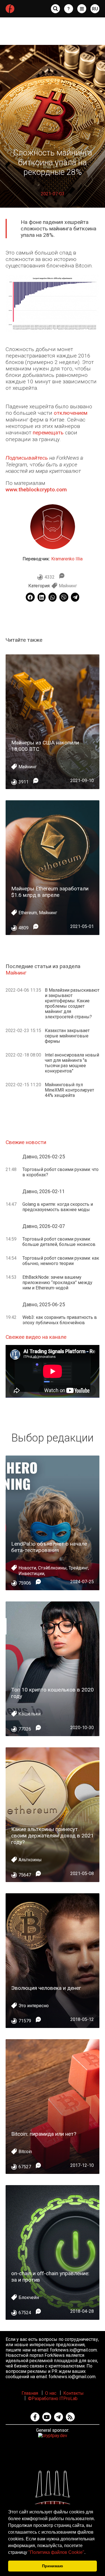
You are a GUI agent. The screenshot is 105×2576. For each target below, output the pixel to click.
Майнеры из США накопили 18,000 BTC (45, 746)
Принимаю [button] (53, 2566)
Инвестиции (31, 1574)
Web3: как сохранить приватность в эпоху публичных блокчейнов (60, 1320)
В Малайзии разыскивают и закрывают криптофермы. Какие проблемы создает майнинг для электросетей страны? (72, 1003)
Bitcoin (25, 2152)
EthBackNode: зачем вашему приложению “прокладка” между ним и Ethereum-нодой (57, 1283)
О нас (51, 2393)
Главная (30, 2393)
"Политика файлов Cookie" (56, 2552)
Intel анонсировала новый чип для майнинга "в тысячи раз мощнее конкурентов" (72, 1063)
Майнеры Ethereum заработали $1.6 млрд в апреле (50, 892)
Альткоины (30, 1860)
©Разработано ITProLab (53, 2399)
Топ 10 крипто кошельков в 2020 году (53, 1693)
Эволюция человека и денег (46, 1988)
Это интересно (34, 2006)
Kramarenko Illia (67, 559)
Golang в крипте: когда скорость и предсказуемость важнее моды (58, 1207)
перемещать (48, 433)
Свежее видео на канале (36, 1337)
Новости (27, 1568)
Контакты (73, 2393)
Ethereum (28, 913)
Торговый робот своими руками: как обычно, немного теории (61, 1261)
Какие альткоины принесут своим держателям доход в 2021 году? (53, 1836)
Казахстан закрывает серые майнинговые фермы (67, 1036)
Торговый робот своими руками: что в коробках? (60, 1172)
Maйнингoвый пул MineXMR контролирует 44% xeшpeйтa (69, 1090)
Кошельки (30, 1714)
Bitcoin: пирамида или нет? (44, 2134)
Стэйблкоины (52, 1568)
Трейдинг (78, 1568)
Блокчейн (29, 2297)
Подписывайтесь (27, 458)
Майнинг (68, 586)
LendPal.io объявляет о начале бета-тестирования (49, 1547)
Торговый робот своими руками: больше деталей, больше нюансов (59, 1242)
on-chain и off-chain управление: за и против (50, 2277)
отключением (71, 413)
